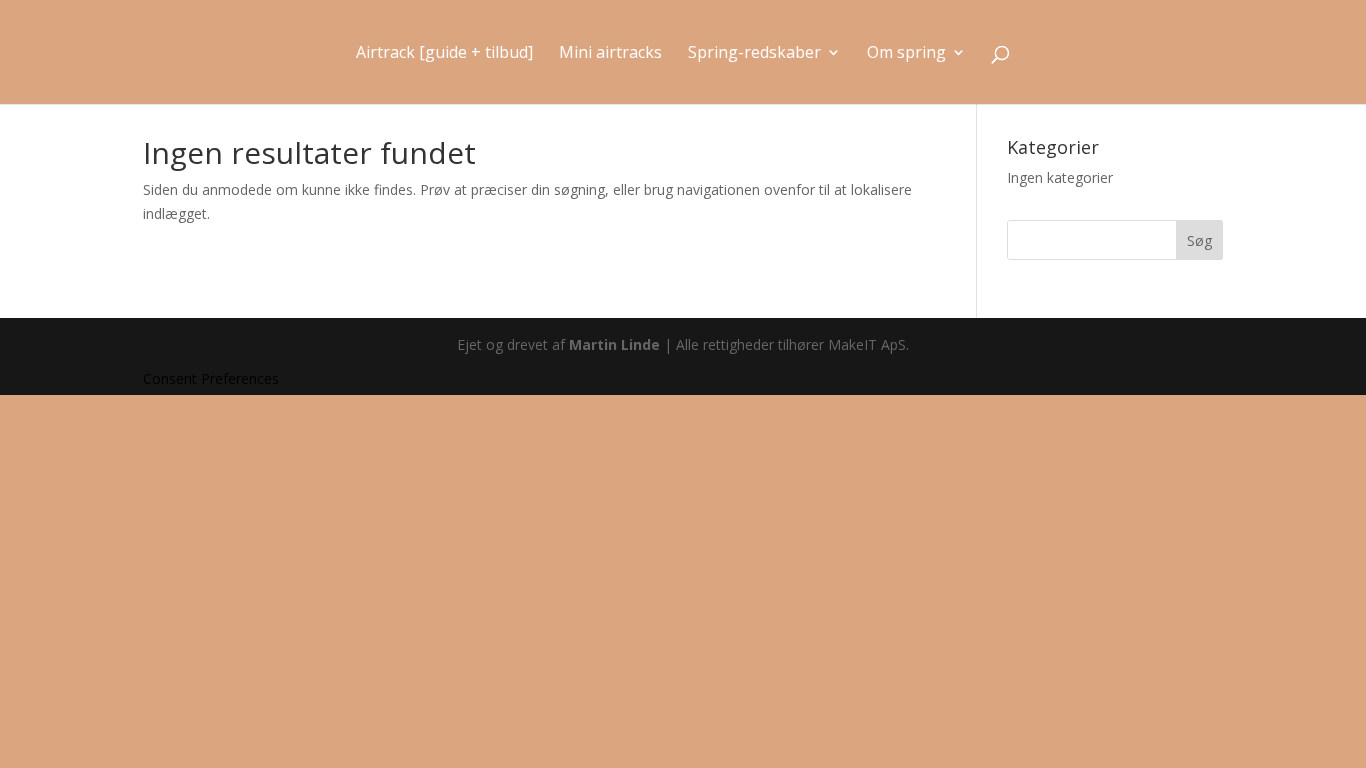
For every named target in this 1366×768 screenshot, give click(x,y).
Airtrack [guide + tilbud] (444, 54)
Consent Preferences (211, 378)
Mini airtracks (610, 54)
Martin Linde (614, 344)
